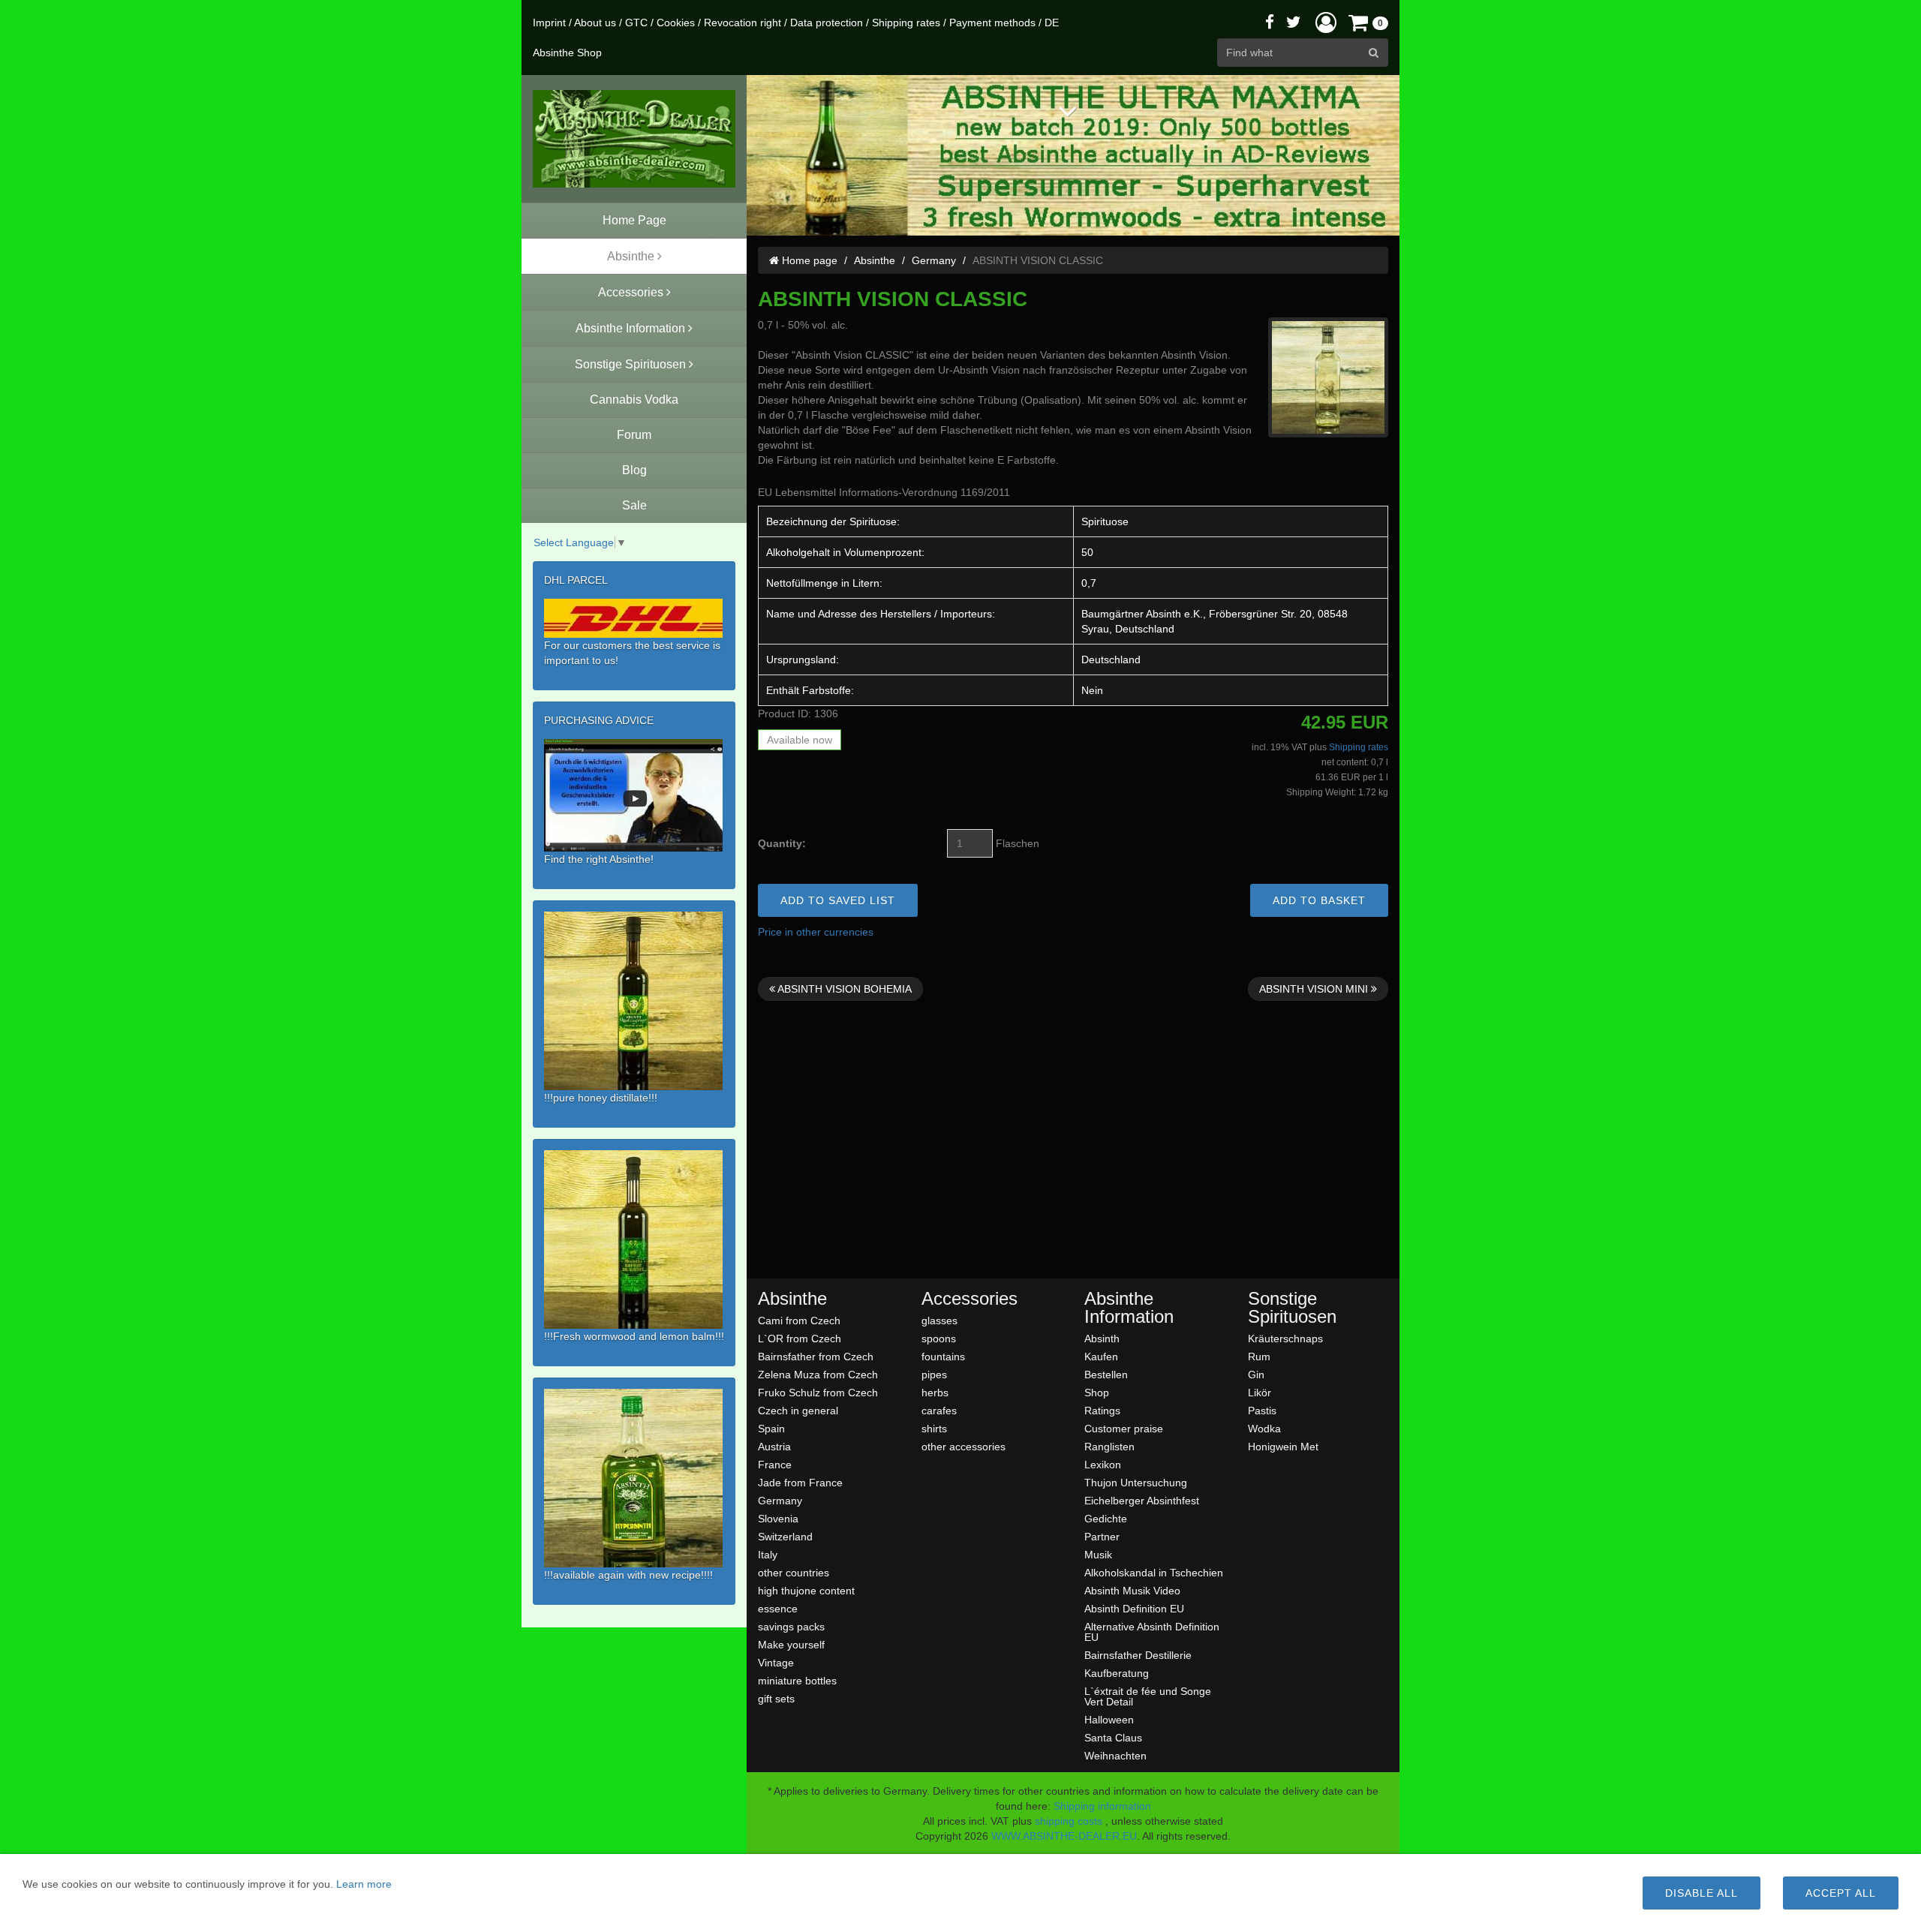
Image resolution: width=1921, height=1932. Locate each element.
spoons (939, 1338)
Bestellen (1106, 1374)
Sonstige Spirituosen (1292, 1308)
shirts (934, 1428)
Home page (808, 260)
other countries (794, 1572)
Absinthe (875, 260)
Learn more (364, 1884)
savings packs (791, 1626)
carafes (939, 1410)
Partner (1102, 1536)
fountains (943, 1356)
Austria (774, 1446)
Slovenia (778, 1518)
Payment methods (992, 23)
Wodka (1264, 1428)
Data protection (827, 23)
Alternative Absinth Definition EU (1152, 1632)
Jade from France (800, 1482)
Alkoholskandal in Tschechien (1154, 1572)
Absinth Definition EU (1134, 1608)
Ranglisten (1109, 1446)
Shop (1097, 1392)
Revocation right (743, 23)
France (775, 1464)
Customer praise (1124, 1428)
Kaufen (1101, 1356)
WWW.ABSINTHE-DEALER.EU (1064, 1836)
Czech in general (798, 1410)
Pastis (1262, 1410)
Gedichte (1106, 1518)
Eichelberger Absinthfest (1142, 1500)
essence (778, 1608)
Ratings (1102, 1410)
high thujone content (806, 1590)
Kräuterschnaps (1285, 1338)
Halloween (1109, 1719)
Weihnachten (1115, 1755)
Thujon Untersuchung (1136, 1482)
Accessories (970, 1299)
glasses (939, 1320)
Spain (771, 1428)
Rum (1259, 1356)
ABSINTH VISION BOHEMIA (843, 989)
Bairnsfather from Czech (816, 1356)
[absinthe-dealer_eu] (634, 139)
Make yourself (791, 1644)
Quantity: (782, 843)
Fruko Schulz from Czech (818, 1392)
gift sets (776, 1698)
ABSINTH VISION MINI (1315, 989)
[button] (1326, 22)
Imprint (549, 23)
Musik (1098, 1554)
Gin (1256, 1374)
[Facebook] (1270, 22)
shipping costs (1069, 1821)
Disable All (1702, 1893)
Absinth (1102, 1338)
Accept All (1841, 1893)
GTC (636, 23)
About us (595, 23)
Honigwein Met (1283, 1446)
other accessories (964, 1446)
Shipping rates (906, 23)
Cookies (676, 23)
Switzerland (785, 1536)
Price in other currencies (816, 932)
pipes (934, 1374)
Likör (1260, 1392)
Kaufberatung (1117, 1673)
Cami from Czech (799, 1320)
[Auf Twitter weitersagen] (1294, 22)
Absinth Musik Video (1132, 1590)
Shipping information (1102, 1806)
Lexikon (1103, 1464)
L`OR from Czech (800, 1338)
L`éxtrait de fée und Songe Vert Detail (1148, 1696)
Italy (768, 1554)
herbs (935, 1392)
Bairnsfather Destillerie (1138, 1655)
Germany (934, 260)
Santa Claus (1113, 1737)
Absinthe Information (1129, 1308)
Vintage (776, 1662)
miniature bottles (797, 1680)
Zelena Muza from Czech (818, 1374)
